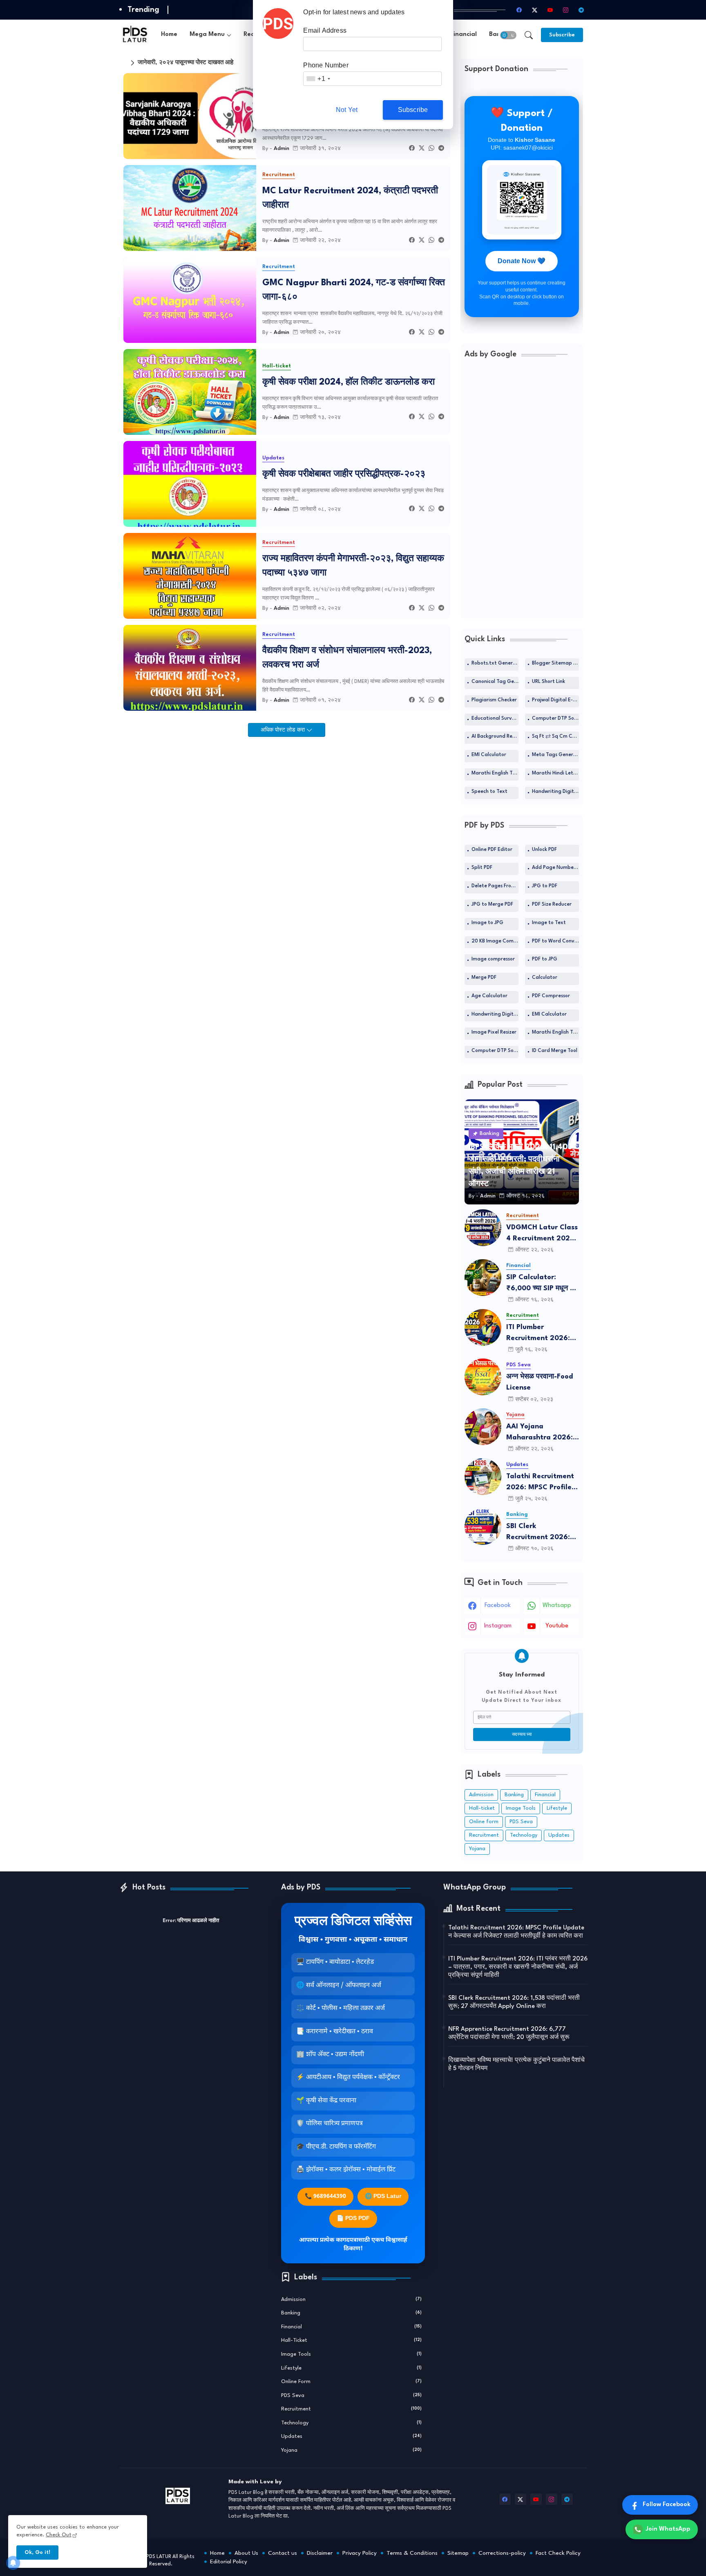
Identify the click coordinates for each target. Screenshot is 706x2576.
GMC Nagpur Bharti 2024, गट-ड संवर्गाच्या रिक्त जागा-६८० (354, 290)
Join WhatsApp (668, 2529)
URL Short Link (548, 682)
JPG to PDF (545, 886)
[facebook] (519, 10)
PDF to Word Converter (555, 941)
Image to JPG (487, 923)
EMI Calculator (489, 755)
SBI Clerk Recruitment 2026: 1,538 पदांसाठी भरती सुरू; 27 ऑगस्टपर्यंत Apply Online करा (541, 1533)
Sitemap (458, 2553)
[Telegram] (441, 149)
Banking (514, 1795)
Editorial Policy (229, 2562)
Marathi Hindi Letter (555, 773)
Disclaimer (320, 2553)
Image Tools (521, 1808)
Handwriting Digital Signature (555, 792)
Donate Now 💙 (522, 261)
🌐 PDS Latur (383, 2197)
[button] (508, 35)
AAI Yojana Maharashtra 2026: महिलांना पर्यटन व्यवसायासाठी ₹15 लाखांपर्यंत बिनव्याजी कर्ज (540, 1433)
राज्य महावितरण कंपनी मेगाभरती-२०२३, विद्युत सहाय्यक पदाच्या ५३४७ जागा (353, 566)
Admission (481, 1795)
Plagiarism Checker (494, 700)
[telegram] (581, 10)
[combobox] (318, 79)
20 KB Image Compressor (495, 941)
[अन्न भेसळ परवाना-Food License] (483, 1377)
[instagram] (566, 10)
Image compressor (493, 959)
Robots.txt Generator (495, 663)
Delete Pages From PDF (495, 886)
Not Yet (347, 110)
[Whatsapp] (431, 149)
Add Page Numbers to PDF (555, 868)
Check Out (59, 2535)
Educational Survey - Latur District (495, 718)
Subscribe (413, 110)
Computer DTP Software (555, 718)
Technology (524, 1835)
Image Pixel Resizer (494, 1032)
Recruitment (484, 1835)
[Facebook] (412, 149)
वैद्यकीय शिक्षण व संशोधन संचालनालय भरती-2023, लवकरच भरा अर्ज (347, 658)
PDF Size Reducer (552, 904)
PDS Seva (521, 1822)
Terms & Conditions (412, 2553)
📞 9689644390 (325, 2197)
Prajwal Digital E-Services (555, 700)
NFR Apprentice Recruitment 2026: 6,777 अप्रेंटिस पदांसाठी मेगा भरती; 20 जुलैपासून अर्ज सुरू (509, 2033)
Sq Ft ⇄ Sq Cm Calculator (555, 736)
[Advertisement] (522, 492)
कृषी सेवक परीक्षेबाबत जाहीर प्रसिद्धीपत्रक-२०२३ (344, 474)
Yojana (477, 1849)
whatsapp (557, 1606)
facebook (498, 1606)
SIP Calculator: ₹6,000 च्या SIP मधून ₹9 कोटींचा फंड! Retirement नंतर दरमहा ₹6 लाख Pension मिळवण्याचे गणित (543, 1284)
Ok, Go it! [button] (37, 2553)
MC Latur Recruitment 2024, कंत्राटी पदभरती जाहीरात (350, 198)
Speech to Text (489, 792)
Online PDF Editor (492, 850)
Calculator (545, 978)
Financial (464, 35)
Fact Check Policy (558, 2553)
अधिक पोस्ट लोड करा (284, 730)
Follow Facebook (667, 2505)
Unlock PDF (544, 850)
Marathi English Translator (495, 773)
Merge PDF (484, 978)
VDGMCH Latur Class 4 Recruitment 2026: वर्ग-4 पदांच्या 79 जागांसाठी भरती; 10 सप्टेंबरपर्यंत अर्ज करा (542, 1234)
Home (169, 35)
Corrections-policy (502, 2553)
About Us (246, 2553)
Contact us (283, 2553)
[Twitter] (422, 149)
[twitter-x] (535, 10)
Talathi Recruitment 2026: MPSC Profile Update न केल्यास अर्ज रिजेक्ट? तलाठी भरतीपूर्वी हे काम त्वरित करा (541, 1483)
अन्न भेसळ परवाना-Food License (540, 1382)
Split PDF (482, 868)
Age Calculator (489, 996)
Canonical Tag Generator (495, 682)
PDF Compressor (551, 996)
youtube (557, 1626)
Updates (559, 1835)
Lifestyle (557, 1808)
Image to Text (549, 923)
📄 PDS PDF (353, 2219)
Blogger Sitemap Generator (555, 663)
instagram (498, 1626)
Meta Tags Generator (555, 755)
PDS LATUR (159, 2557)
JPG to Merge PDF (492, 904)
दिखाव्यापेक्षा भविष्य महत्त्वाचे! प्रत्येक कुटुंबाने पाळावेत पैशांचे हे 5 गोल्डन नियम (516, 2065)
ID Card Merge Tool (555, 1051)
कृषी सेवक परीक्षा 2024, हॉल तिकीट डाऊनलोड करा (349, 382)
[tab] (169, 35)
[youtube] (550, 10)
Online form (484, 1822)
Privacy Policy (360, 2553)
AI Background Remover (495, 736)
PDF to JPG (545, 959)
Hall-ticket (482, 1808)
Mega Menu (207, 35)
